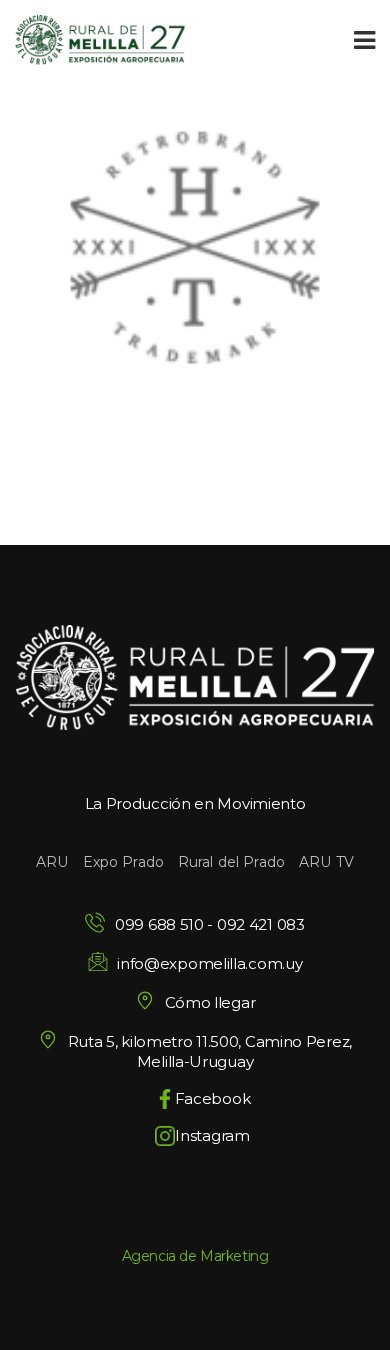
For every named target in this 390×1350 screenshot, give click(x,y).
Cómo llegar (210, 1002)
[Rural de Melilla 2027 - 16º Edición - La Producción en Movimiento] (100, 40)
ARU (52, 862)
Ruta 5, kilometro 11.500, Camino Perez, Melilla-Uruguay (210, 1051)
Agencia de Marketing (195, 1256)
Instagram (212, 1135)
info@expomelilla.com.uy (209, 963)
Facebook (213, 1098)
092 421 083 (261, 924)
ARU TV (326, 862)
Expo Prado (123, 862)
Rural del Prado (231, 862)
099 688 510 (159, 924)
